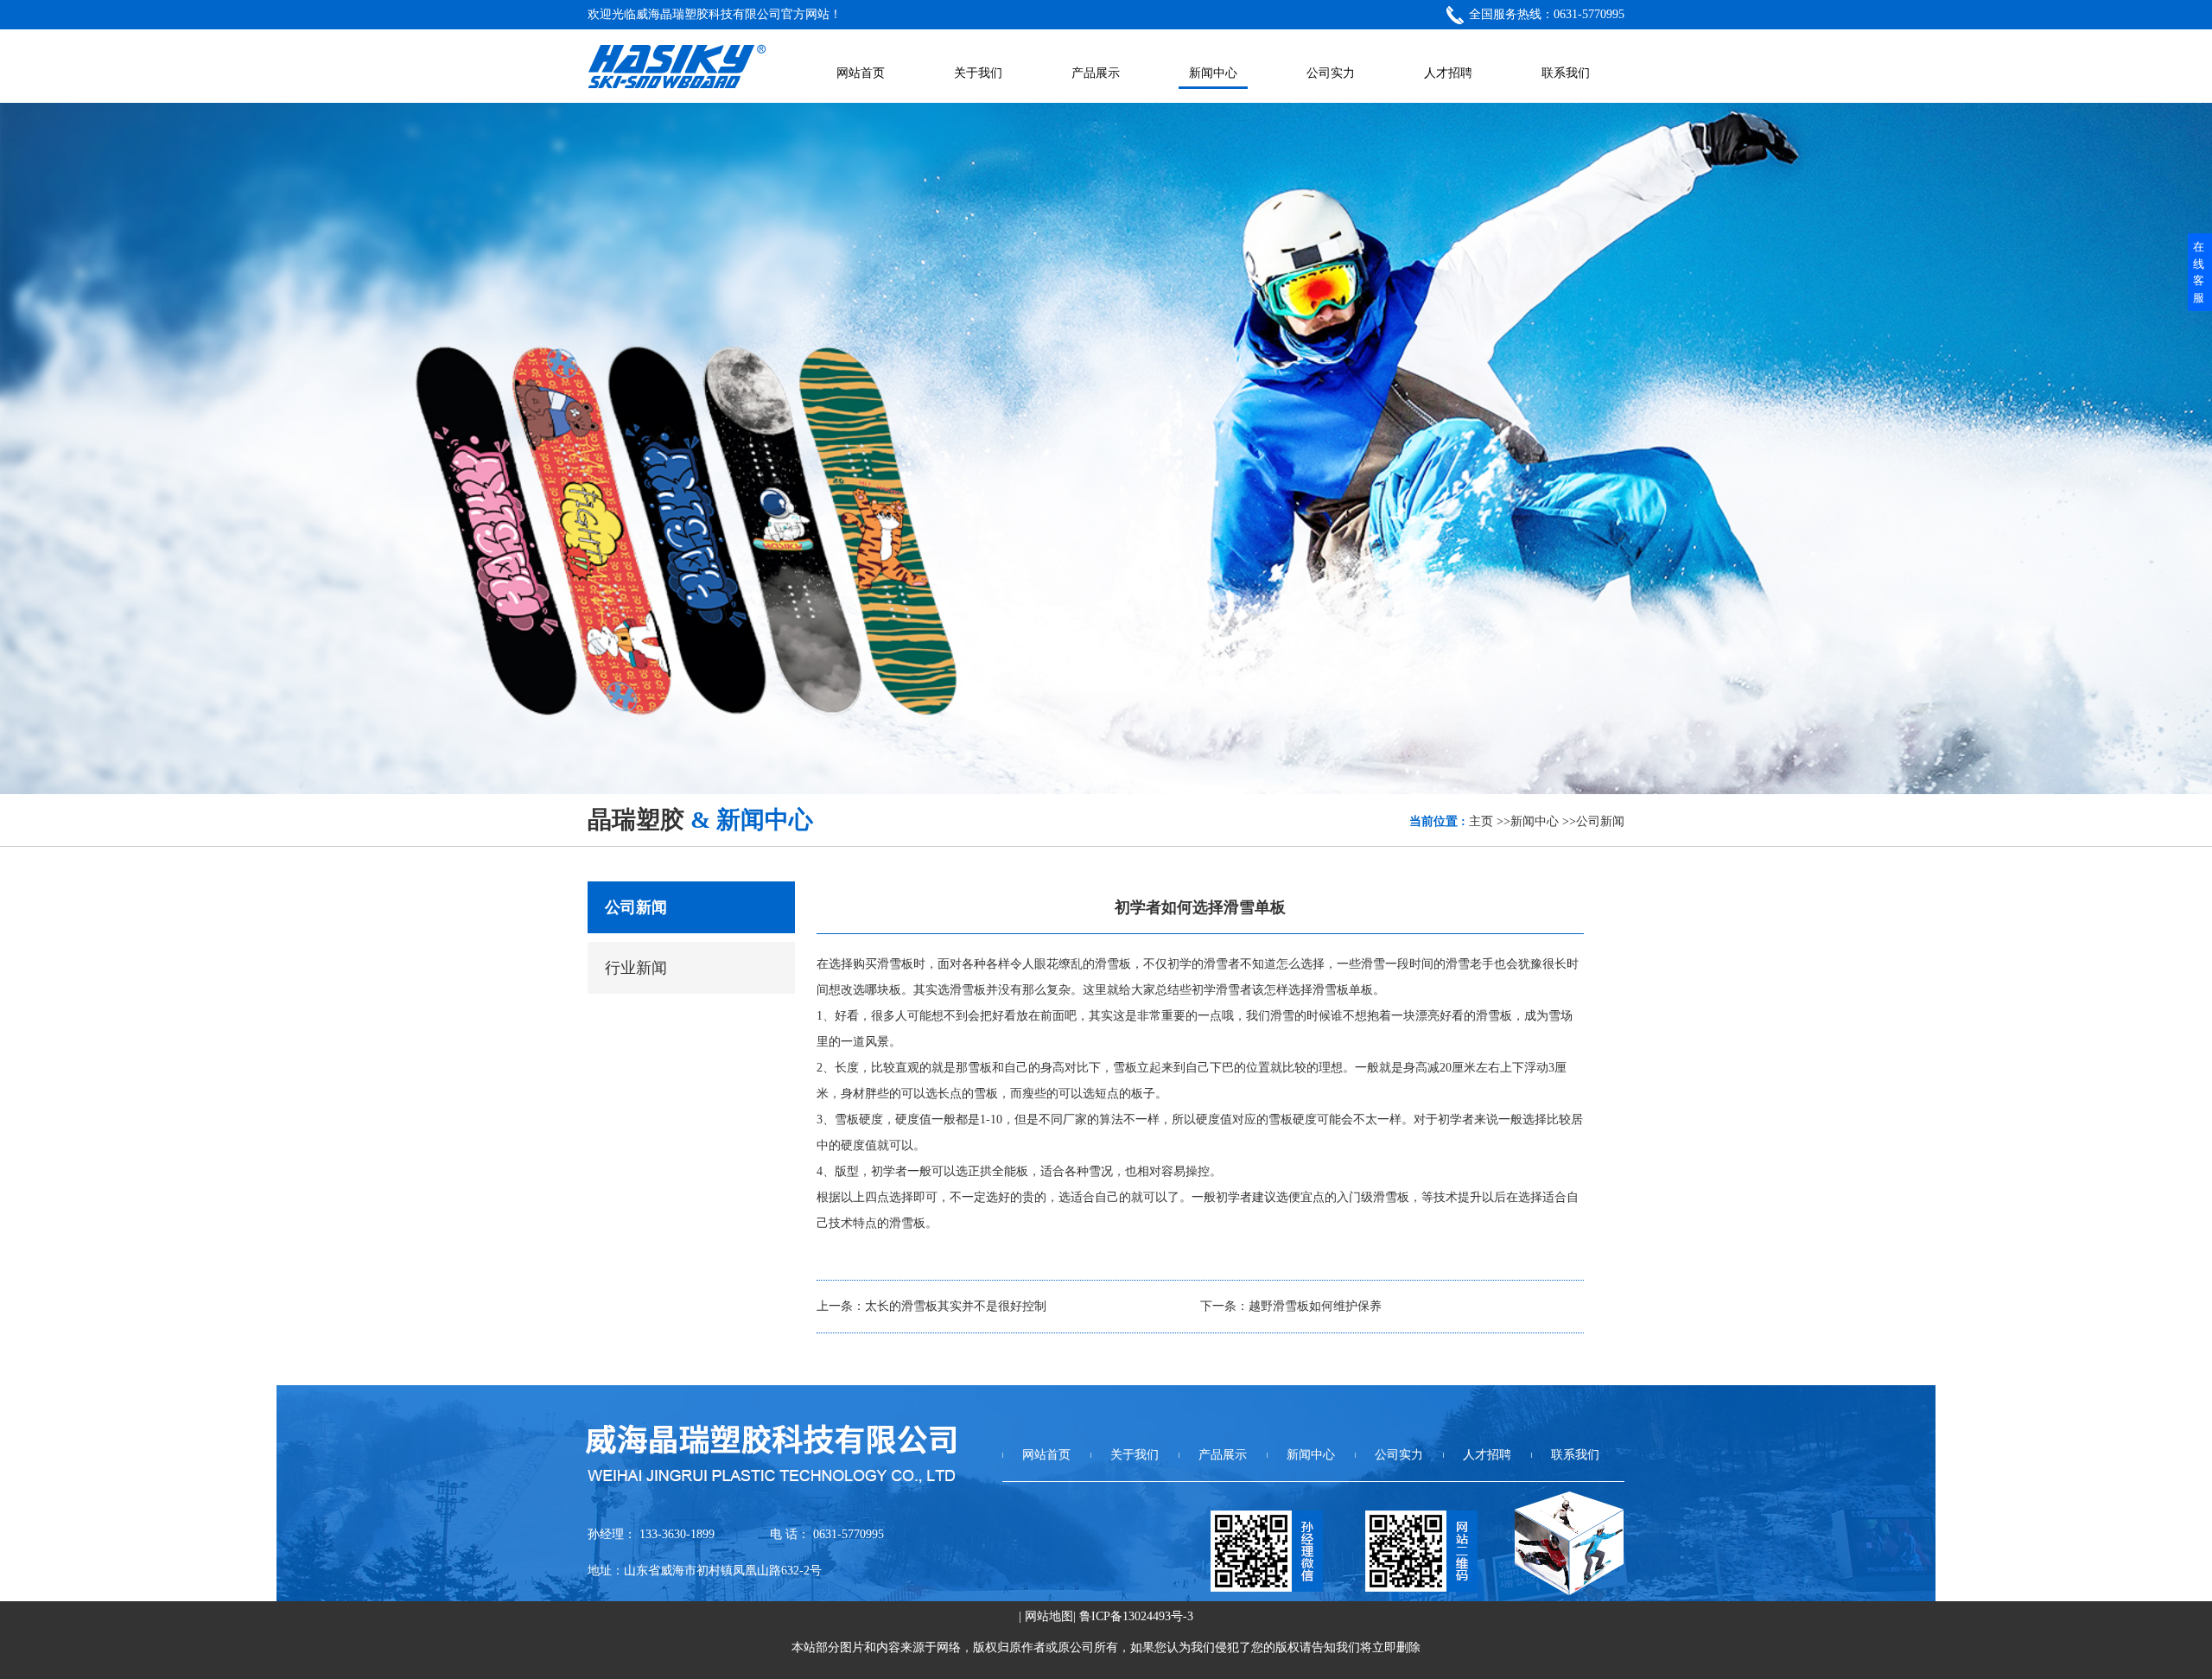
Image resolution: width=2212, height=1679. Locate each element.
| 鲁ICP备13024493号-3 (1133, 1616)
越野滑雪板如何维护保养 (1315, 1306)
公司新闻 (1600, 821)
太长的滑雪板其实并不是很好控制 (956, 1306)
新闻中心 (1535, 821)
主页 (1481, 821)
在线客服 (2199, 272)
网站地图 (1049, 1616)
